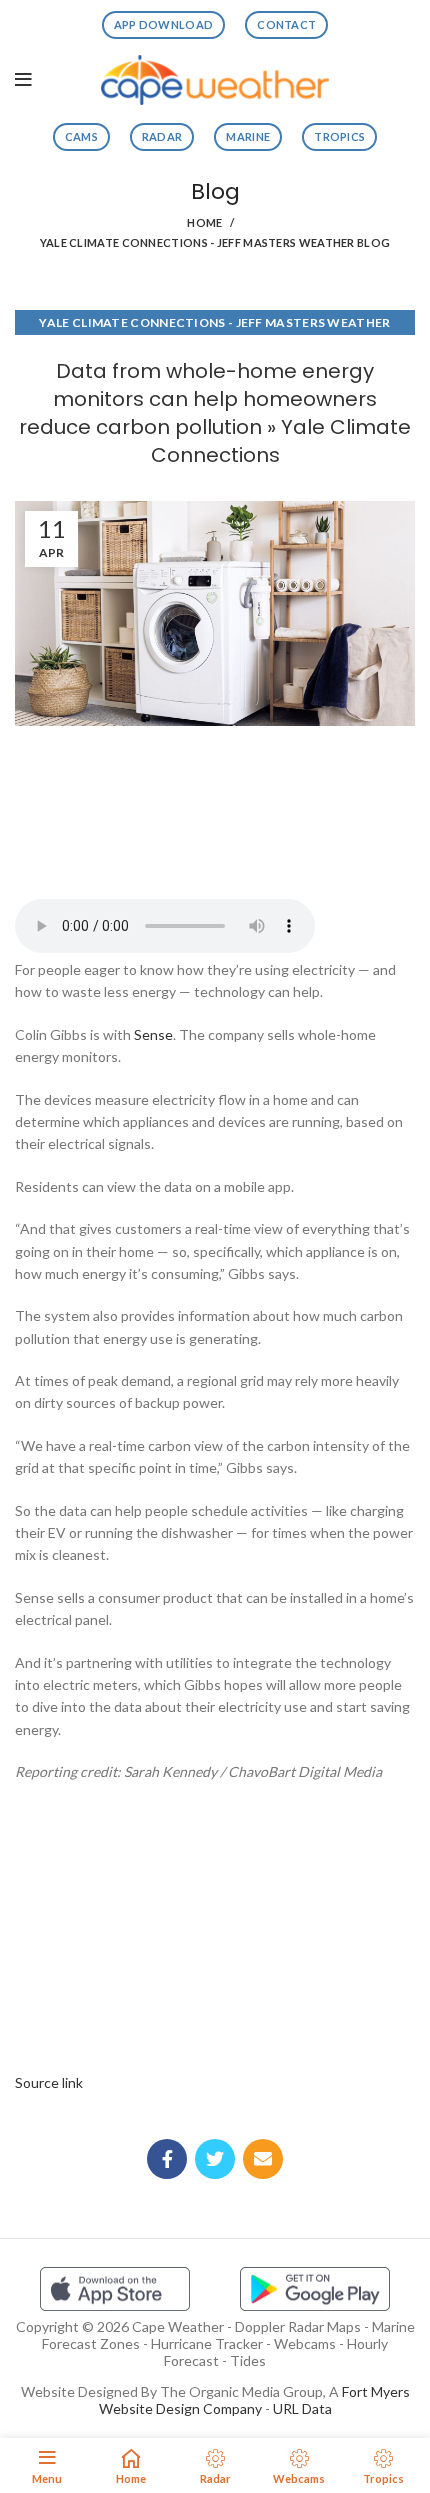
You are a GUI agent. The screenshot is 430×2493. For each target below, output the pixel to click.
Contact (286, 24)
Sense (153, 1034)
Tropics (339, 136)
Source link (49, 2082)
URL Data (302, 2408)
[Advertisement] (215, 806)
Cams (81, 136)
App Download (164, 24)
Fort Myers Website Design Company (254, 2400)
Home (204, 222)
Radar (162, 136)
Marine (248, 136)
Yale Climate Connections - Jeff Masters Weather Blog (215, 242)
